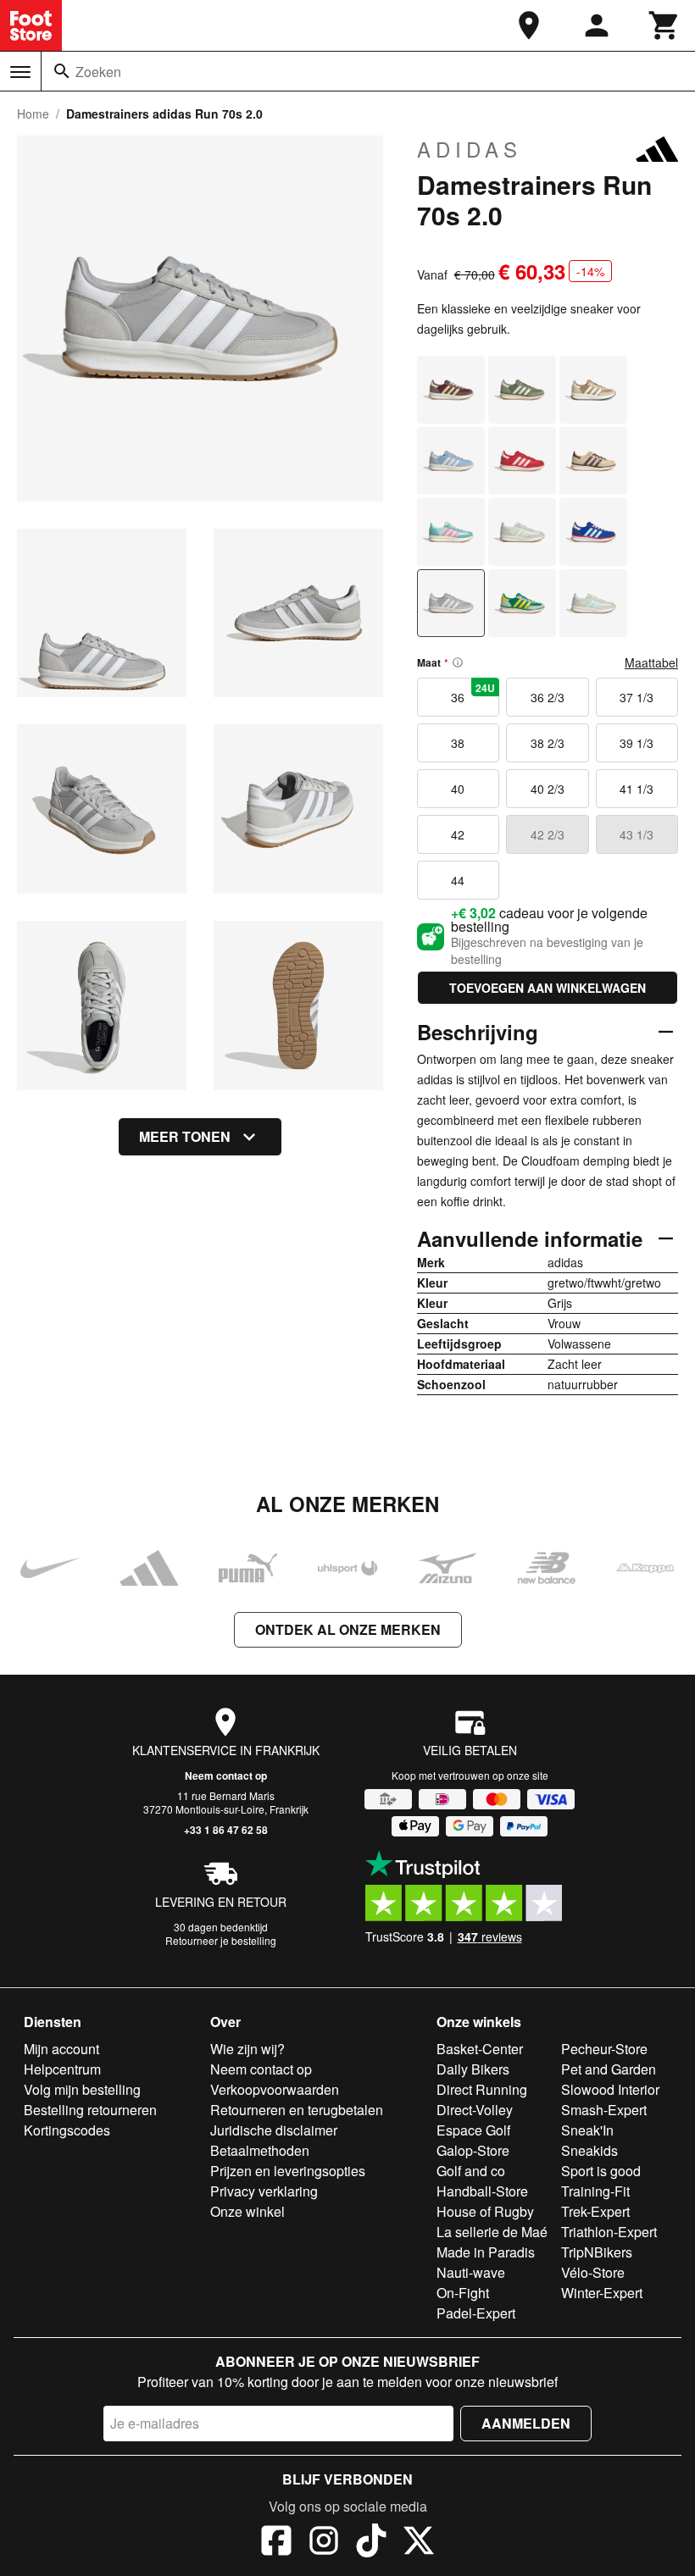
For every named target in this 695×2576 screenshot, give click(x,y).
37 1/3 (637, 697)
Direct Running (482, 2089)
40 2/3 (548, 789)
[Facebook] (276, 2543)
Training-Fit (595, 2191)
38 (458, 743)
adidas (470, 149)
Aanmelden (526, 2423)
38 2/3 (548, 743)
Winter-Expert (602, 2293)
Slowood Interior (610, 2089)
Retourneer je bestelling (221, 1940)
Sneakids (589, 2150)
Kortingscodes (67, 2130)
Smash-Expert (604, 2110)
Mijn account (61, 2049)
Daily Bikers (473, 2069)
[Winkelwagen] (664, 25)
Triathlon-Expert (609, 2232)
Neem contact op (226, 1776)
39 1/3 (637, 743)
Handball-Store (482, 2191)
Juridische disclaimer (274, 2130)
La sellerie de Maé (492, 2232)
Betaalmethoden (260, 2150)
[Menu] (20, 72)
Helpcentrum (62, 2069)
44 (458, 880)
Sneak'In (587, 2130)
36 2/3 (548, 697)
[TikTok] (371, 2543)
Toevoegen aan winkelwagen (548, 988)
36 (473, 693)
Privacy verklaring (264, 2191)
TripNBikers (597, 2252)
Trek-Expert (595, 2211)
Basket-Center (480, 2049)
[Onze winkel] (529, 25)
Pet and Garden (609, 2069)
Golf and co (471, 2171)
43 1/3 (637, 834)
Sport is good (601, 2171)
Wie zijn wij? (247, 2049)
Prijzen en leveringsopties (288, 2171)
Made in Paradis (486, 2252)
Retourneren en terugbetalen (297, 2110)
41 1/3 (637, 789)
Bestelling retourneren (90, 2110)
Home (33, 114)
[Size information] (458, 662)
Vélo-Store (593, 2272)
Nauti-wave (471, 2272)
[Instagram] (324, 2543)
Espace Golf (473, 2130)
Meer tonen (185, 1136)
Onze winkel (247, 2211)
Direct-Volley (475, 2110)
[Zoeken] (62, 71)
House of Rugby (485, 2211)
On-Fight (463, 2293)
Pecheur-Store (604, 2049)
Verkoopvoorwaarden (275, 2089)
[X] (419, 2543)
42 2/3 (548, 834)
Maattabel (651, 662)
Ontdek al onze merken (348, 1629)
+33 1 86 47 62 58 (226, 1830)
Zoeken (98, 72)
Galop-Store (473, 2150)
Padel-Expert (476, 2313)
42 (458, 834)
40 (458, 789)
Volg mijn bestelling (82, 2089)
